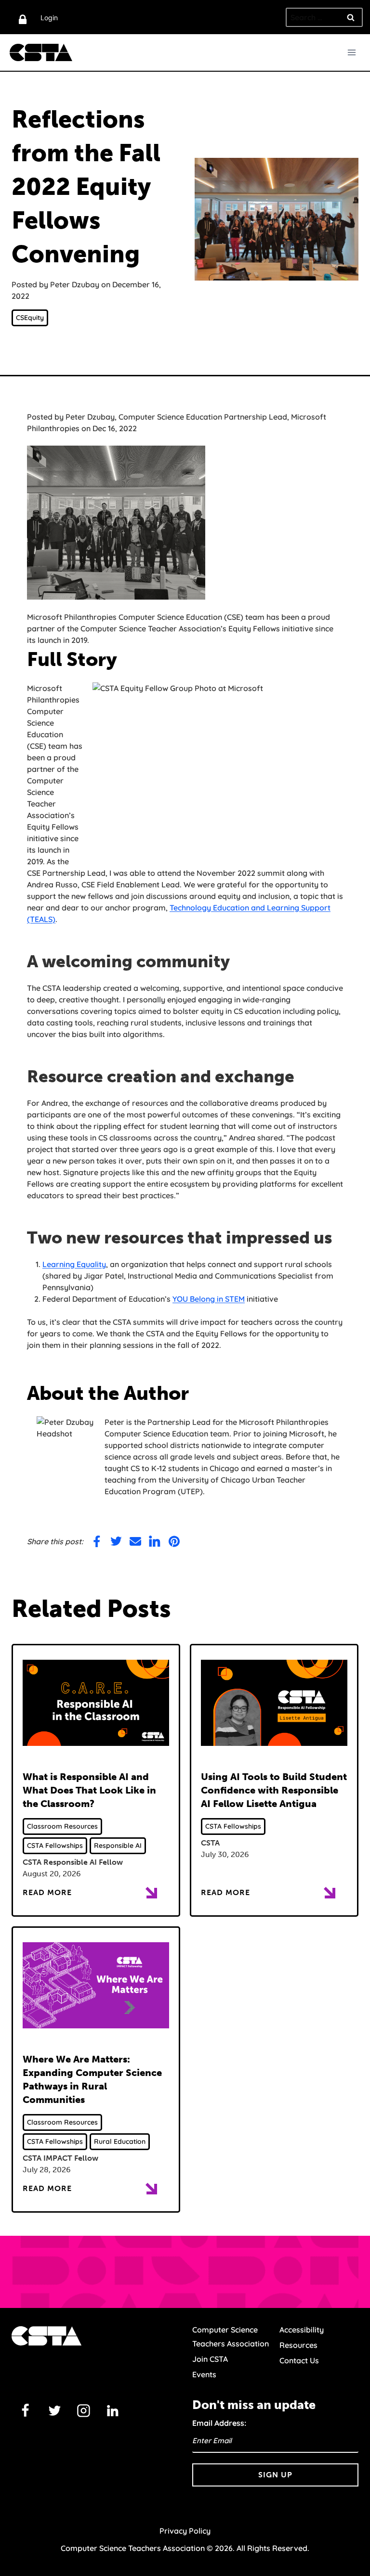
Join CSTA (210, 2359)
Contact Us (299, 2360)
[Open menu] (351, 52)
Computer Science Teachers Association (231, 2337)
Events (204, 2374)
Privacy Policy (185, 2531)
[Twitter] (54, 2410)
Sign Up (275, 2475)
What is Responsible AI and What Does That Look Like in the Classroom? (89, 1790)
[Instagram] (84, 2410)
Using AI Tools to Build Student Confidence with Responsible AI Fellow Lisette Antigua (274, 1790)
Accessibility (302, 2330)
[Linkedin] (113, 2410)
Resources (298, 2345)
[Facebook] (26, 2410)
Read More (47, 1892)
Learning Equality (74, 1264)
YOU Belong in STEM (209, 1299)
